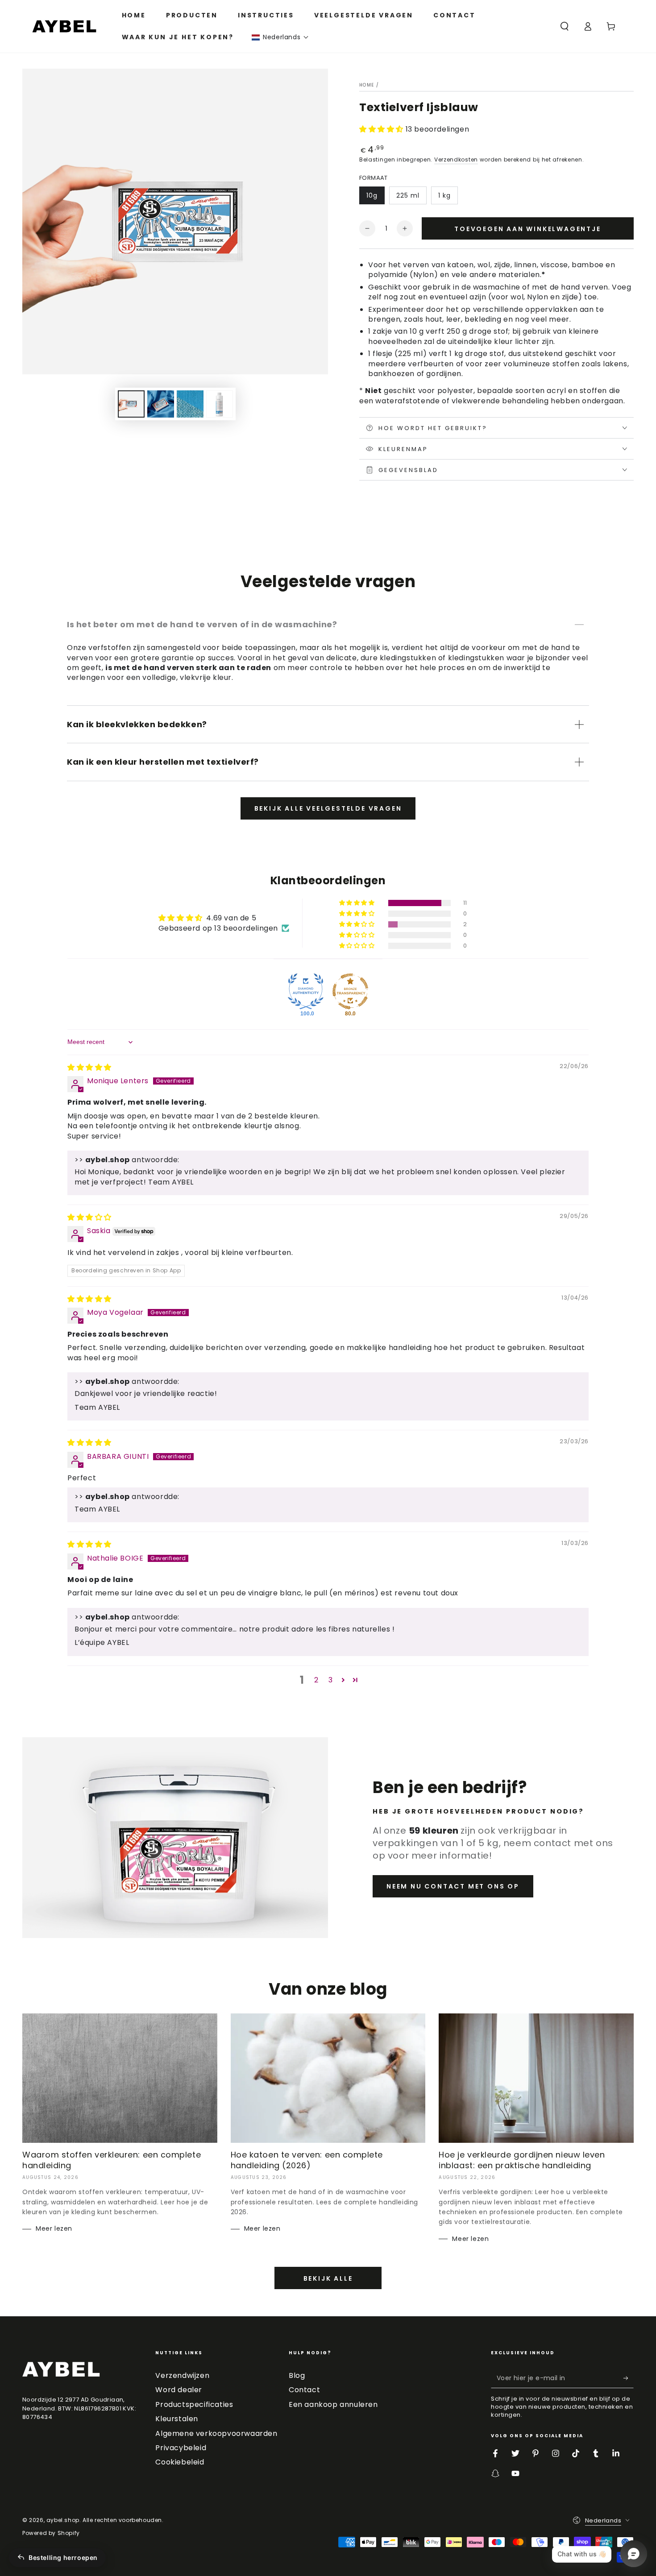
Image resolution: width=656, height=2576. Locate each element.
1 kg (444, 195)
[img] (89, 1067)
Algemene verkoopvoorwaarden (216, 2433)
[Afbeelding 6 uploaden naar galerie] (220, 404)
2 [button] (316, 1680)
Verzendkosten (456, 159)
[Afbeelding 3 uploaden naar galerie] (190, 404)
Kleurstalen (177, 2419)
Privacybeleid (181, 2448)
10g (372, 195)
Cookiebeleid (180, 2462)
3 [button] (331, 1680)
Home (367, 85)
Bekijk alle (328, 2278)
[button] (280, 37)
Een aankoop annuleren (333, 2404)
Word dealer (179, 2390)
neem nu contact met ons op (453, 1886)
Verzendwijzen (182, 2375)
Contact (304, 2390)
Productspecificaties (194, 2404)
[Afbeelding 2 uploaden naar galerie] (161, 404)
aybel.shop (63, 2520)
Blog (297, 2375)
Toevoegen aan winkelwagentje (527, 229)
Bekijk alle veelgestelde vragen (328, 808)
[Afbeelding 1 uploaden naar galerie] (131, 404)
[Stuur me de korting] (629, 2378)
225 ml (408, 195)
